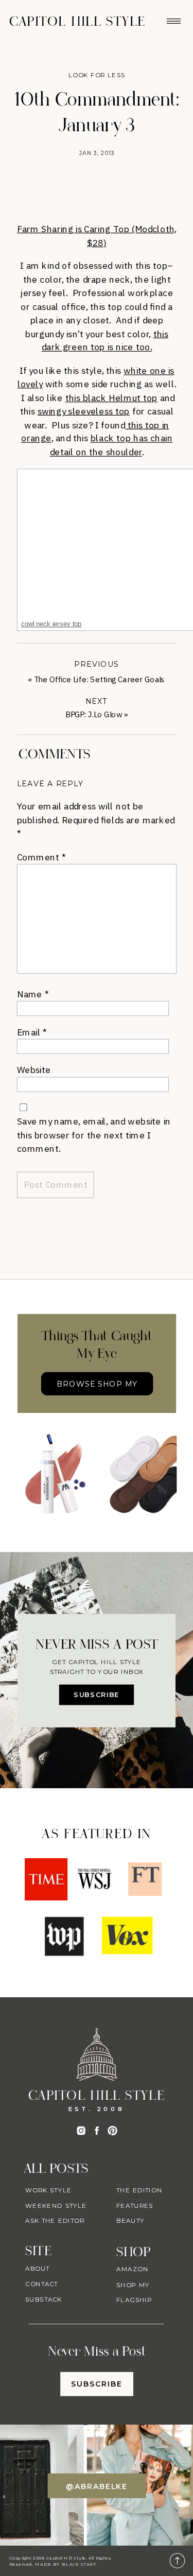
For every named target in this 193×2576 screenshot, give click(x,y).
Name (33, 994)
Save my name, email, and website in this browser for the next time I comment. (94, 1135)
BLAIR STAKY (78, 2564)
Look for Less (97, 75)
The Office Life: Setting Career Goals (99, 679)
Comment (41, 857)
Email (32, 1032)
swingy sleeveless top (84, 411)
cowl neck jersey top (51, 624)
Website (34, 1070)
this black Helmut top (111, 397)
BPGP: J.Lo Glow (94, 714)
